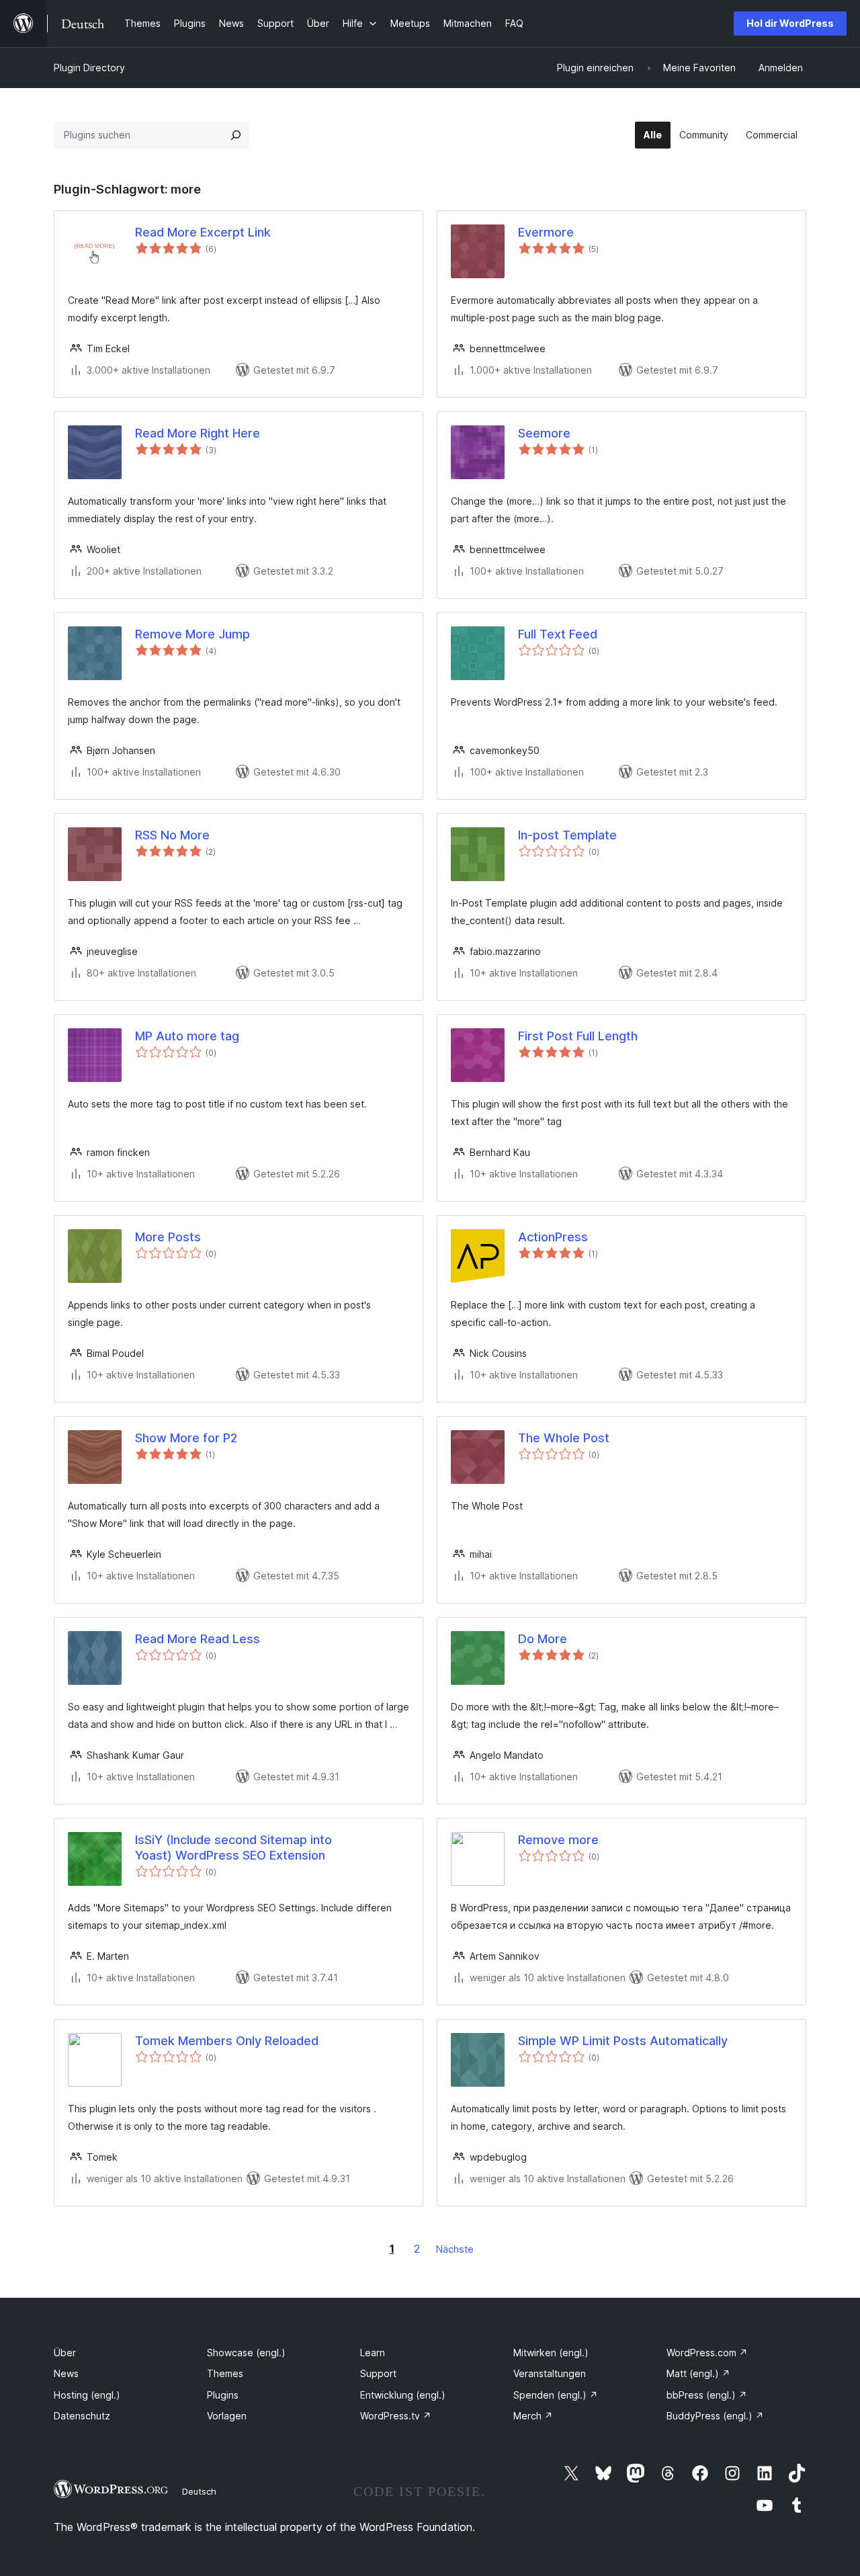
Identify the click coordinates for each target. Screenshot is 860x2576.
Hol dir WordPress (790, 23)
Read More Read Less (198, 1639)
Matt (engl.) (698, 2373)
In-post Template (567, 835)
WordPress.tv (396, 2416)
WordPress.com (707, 2353)
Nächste (455, 2249)
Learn (373, 2353)
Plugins (223, 2395)
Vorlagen (227, 2416)
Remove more (558, 1840)
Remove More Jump (192, 634)
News (66, 2373)
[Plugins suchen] (236, 135)
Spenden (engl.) (556, 2395)
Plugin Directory (89, 68)
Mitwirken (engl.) (551, 2353)
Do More (543, 1639)
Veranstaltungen (550, 2373)
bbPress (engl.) (707, 2395)
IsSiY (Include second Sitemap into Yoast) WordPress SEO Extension (233, 1847)
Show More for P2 (186, 1438)
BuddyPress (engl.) (715, 2416)
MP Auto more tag (187, 1036)
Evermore (546, 232)
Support (378, 2373)
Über (65, 2353)
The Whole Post (564, 1438)
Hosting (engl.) (87, 2395)
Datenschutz (82, 2416)
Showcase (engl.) (246, 2353)
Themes (225, 2373)
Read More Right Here (198, 433)
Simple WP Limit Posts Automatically (623, 2041)
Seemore (544, 433)
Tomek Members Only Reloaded (227, 2041)
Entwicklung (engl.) (403, 2395)
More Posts (168, 1237)
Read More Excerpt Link (203, 232)
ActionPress (553, 1237)
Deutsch (199, 2491)
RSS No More (172, 835)
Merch (533, 2416)
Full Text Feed (558, 634)
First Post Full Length (578, 1036)
